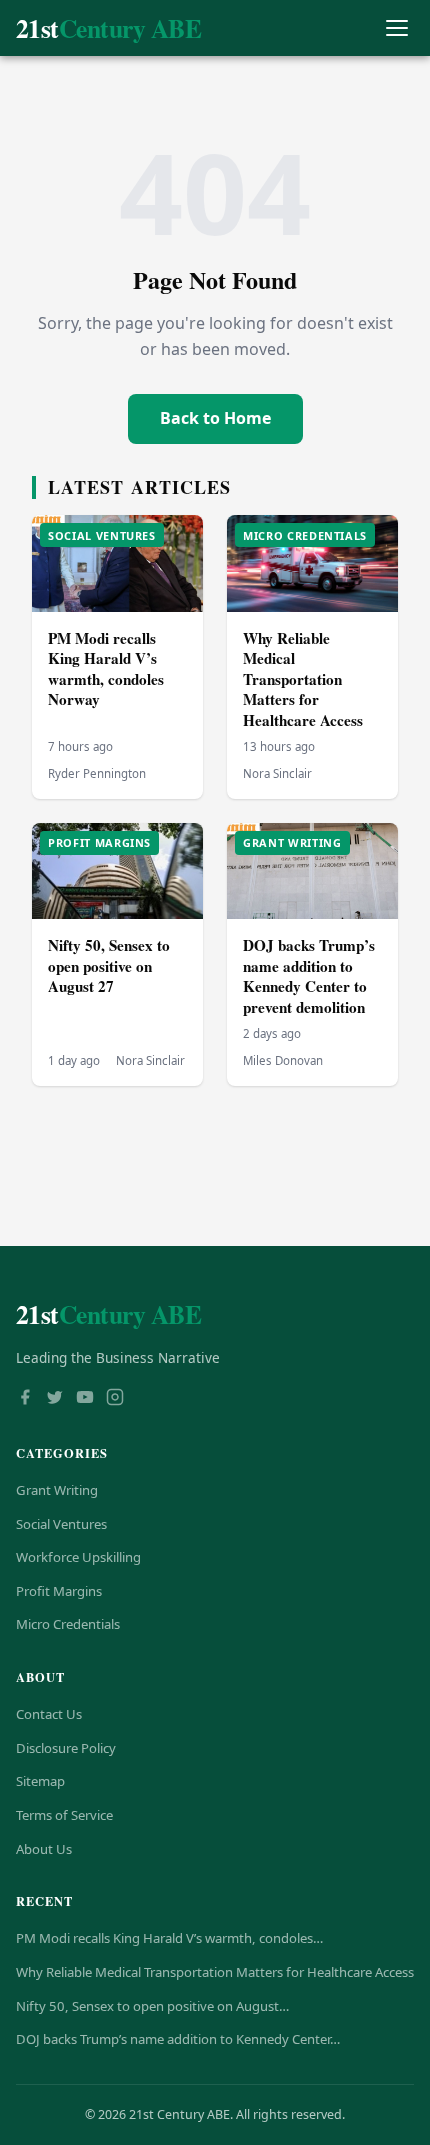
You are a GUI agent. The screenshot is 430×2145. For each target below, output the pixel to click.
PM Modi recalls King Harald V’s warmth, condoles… (169, 1938)
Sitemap (40, 1781)
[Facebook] (25, 1399)
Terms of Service (64, 1815)
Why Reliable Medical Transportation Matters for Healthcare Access (303, 679)
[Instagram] (115, 1399)
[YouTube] (85, 1399)
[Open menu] (396, 28)
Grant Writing (57, 1490)
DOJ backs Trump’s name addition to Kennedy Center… (178, 2039)
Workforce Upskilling (78, 1557)
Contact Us (49, 1714)
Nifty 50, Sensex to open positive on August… (152, 2006)
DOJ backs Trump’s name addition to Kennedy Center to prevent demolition (309, 976)
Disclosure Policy (66, 1748)
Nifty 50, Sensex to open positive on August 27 (109, 965)
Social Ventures (61, 1524)
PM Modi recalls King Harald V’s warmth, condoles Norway (106, 669)
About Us (44, 1849)
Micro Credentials (68, 1624)
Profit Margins (59, 1591)
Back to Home (215, 418)
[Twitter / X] (55, 1399)
